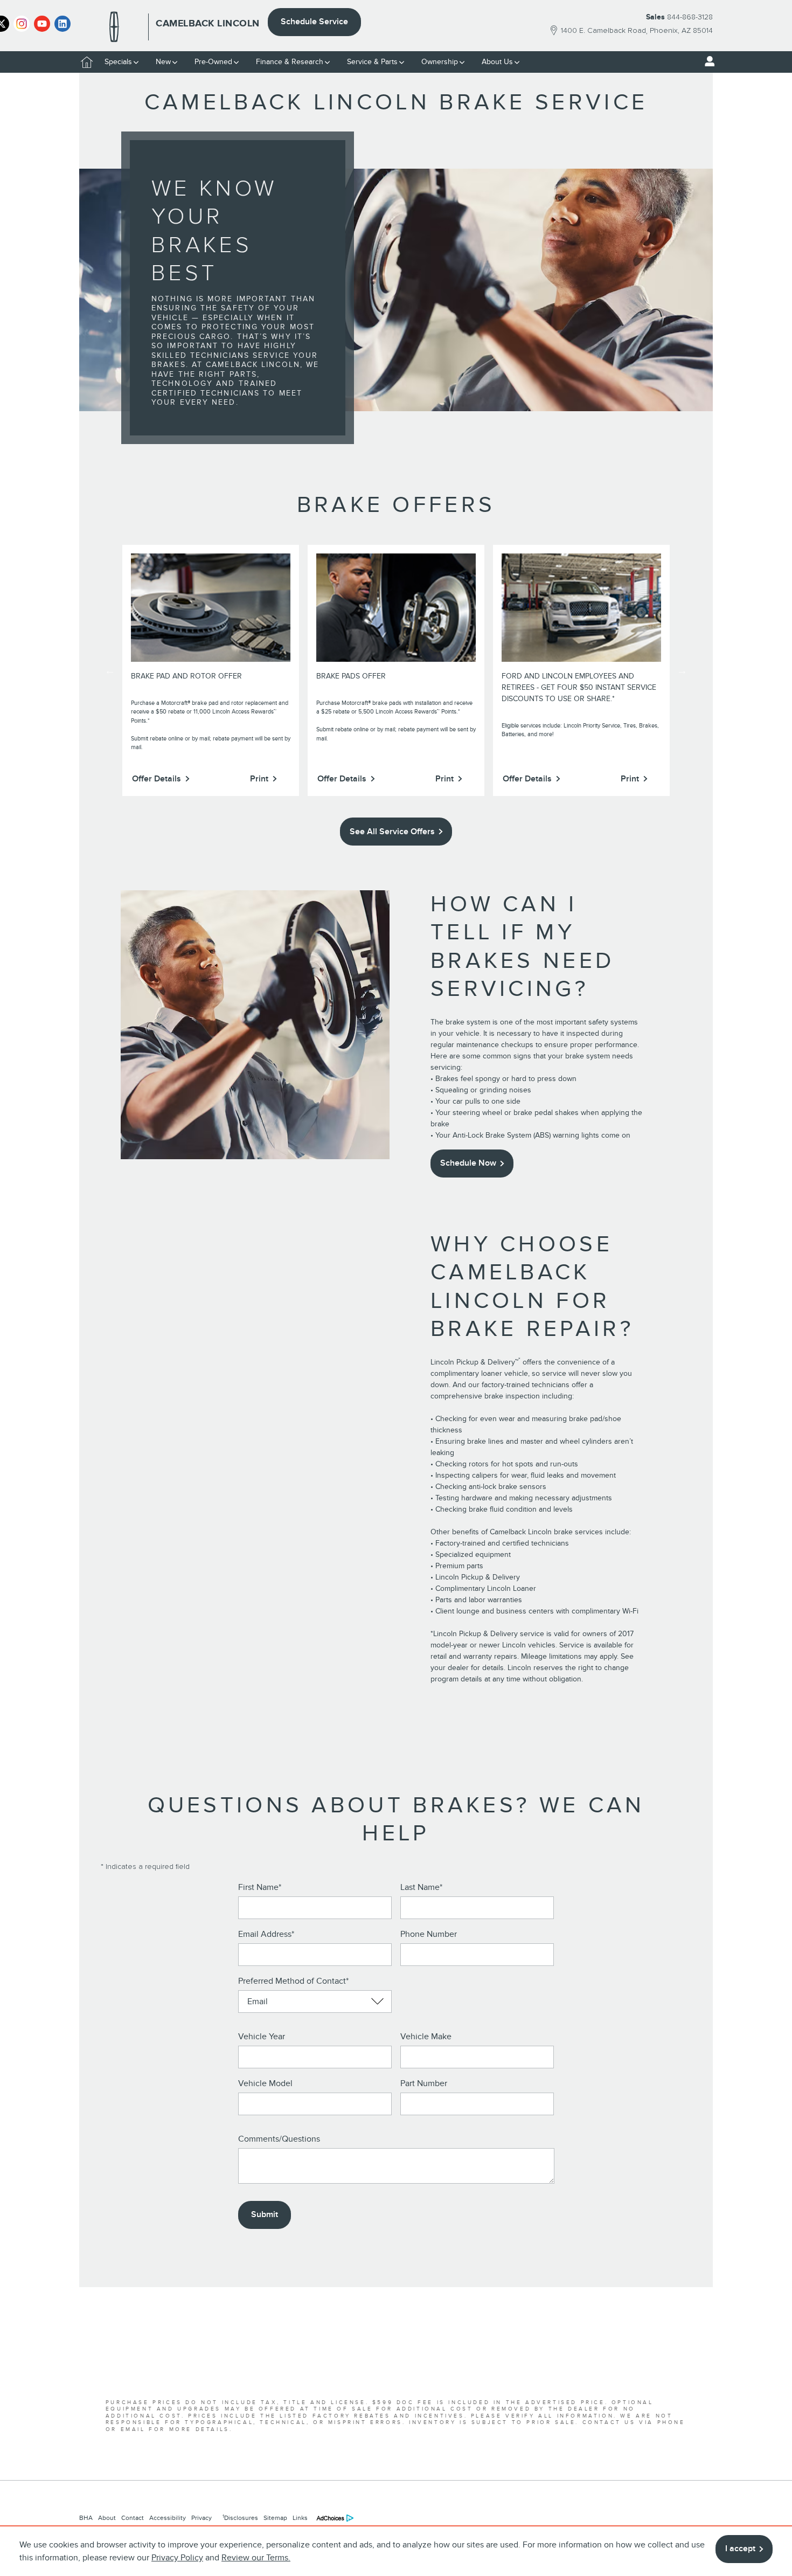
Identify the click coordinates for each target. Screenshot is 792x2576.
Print (259, 779)
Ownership (440, 62)
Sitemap (275, 2518)
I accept (740, 2549)
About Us (497, 62)
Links (300, 2518)
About (107, 2518)
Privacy (202, 2518)
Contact (133, 2518)
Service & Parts (372, 62)
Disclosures (240, 2518)
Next (682, 670)
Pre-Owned (213, 62)
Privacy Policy (177, 2558)
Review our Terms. (256, 2558)
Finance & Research (290, 62)
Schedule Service (314, 22)
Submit (265, 2214)
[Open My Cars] (707, 61)
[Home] (114, 27)
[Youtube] (42, 24)
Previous (110, 670)
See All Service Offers (392, 832)
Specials (118, 62)
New (163, 62)
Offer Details (157, 779)
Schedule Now (468, 1163)
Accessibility (168, 2518)
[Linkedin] (62, 24)
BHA (86, 2518)
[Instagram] (22, 24)
